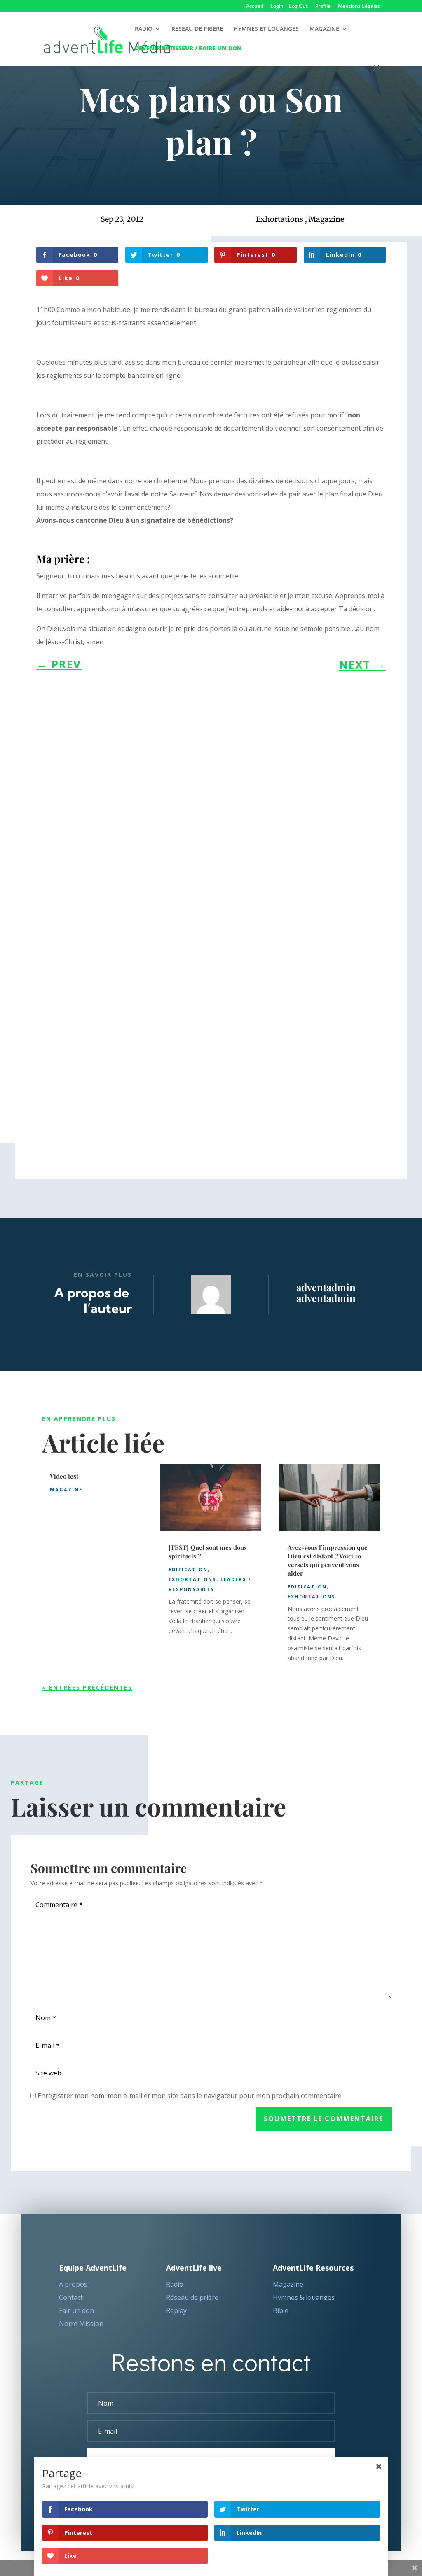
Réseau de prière (192, 2297)
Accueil (254, 7)
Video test (64, 1476)
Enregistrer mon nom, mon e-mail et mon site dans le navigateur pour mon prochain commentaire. (190, 2096)
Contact (71, 2297)
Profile (323, 7)
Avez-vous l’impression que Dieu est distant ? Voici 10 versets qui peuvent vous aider (328, 1560)
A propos (73, 2284)
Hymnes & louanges (304, 2297)
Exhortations (280, 219)
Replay (176, 2310)
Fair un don (76, 2310)
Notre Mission (81, 2324)
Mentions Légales (359, 7)
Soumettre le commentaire (324, 2119)
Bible (281, 2310)
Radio (175, 2284)
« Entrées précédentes (87, 1687)
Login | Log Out (289, 7)
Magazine (326, 219)
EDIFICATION (188, 1569)
